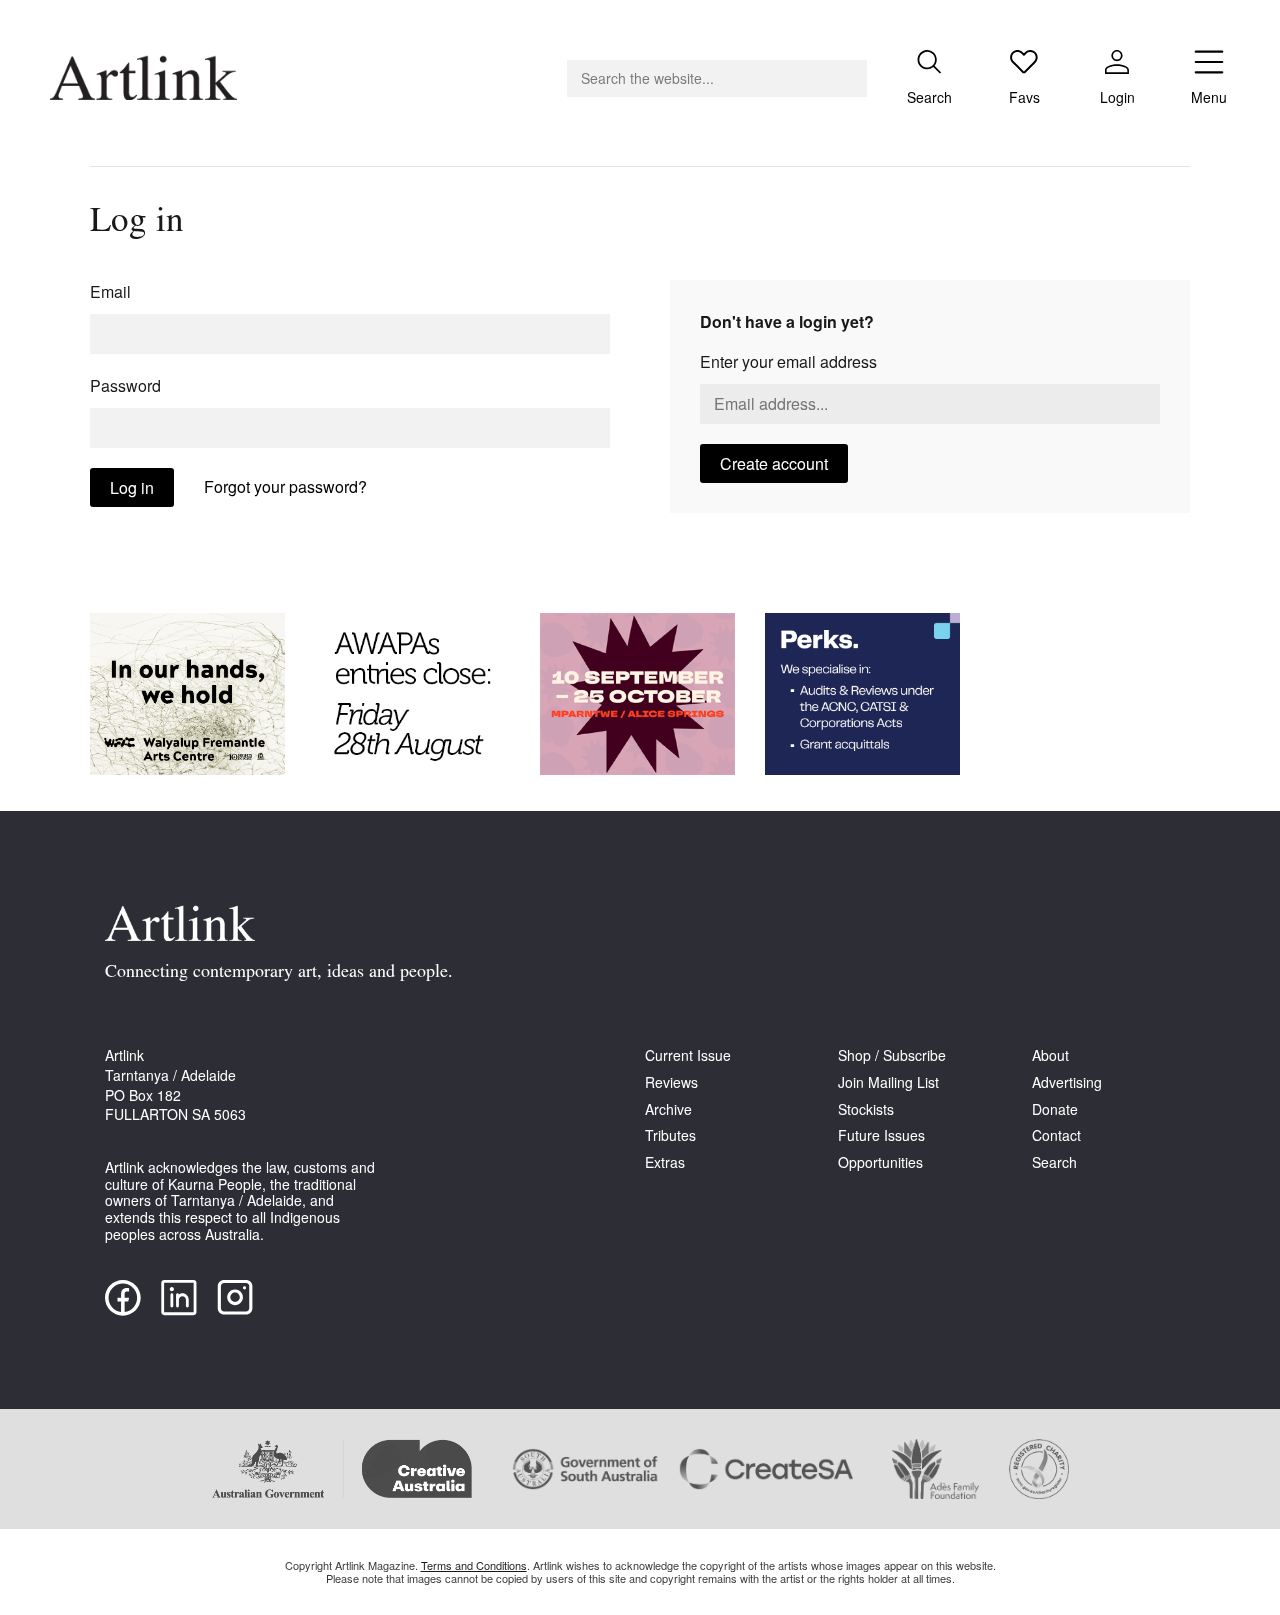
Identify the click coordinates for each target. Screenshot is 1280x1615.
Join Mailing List (888, 1082)
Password (125, 385)
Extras (665, 1162)
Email (110, 291)
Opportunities (880, 1162)
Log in (132, 487)
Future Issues (881, 1135)
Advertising (1067, 1082)
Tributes (670, 1135)
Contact (1056, 1135)
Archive (668, 1109)
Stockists (866, 1109)
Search (1054, 1162)
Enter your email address (788, 361)
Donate (1055, 1109)
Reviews (671, 1082)
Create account (774, 463)
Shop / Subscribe (892, 1055)
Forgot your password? (285, 486)
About (1050, 1055)
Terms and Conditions (474, 1565)
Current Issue (688, 1055)
